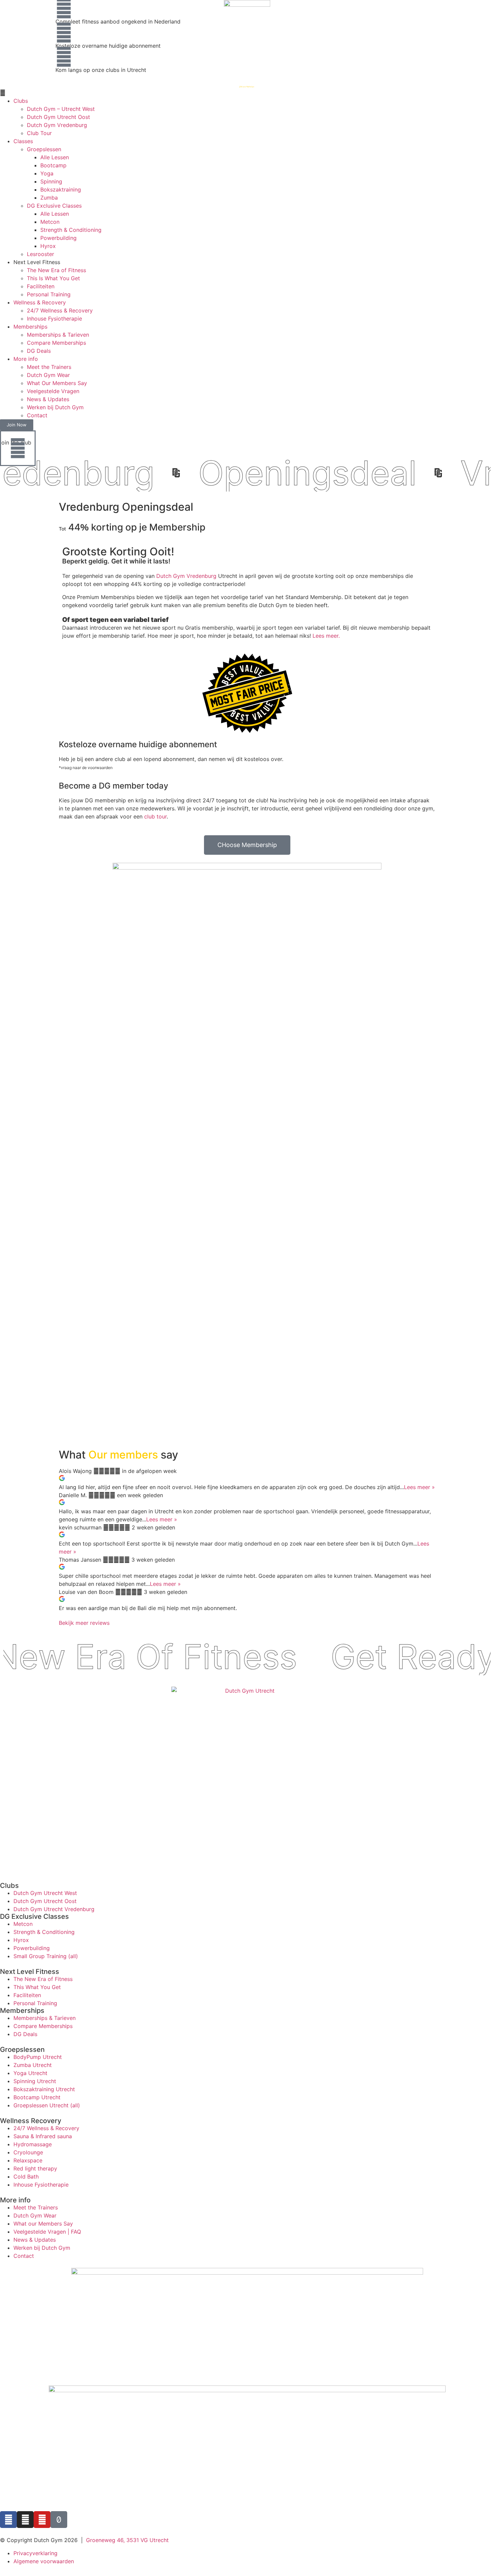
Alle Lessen (55, 157)
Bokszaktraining (61, 189)
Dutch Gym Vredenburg (57, 125)
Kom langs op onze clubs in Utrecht (101, 70)
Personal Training (49, 294)
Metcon (50, 222)
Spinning (51, 181)
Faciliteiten (41, 286)
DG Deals (39, 351)
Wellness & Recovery (40, 302)
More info (26, 359)
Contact (37, 415)
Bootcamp (53, 165)
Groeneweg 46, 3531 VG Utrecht (127, 2540)
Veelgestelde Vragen (53, 391)
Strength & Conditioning (71, 230)
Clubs (21, 101)
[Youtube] (42, 2520)
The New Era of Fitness (56, 270)
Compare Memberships (56, 343)
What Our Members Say (57, 383)
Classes (23, 141)
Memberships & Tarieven (58, 335)
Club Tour (39, 133)
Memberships (30, 327)
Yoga (47, 173)
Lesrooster (40, 254)
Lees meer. (326, 636)
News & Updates (48, 399)
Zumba (49, 198)
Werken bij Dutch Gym (55, 407)
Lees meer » (419, 1487)
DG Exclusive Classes (54, 206)
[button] (247, 93)
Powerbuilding (58, 238)
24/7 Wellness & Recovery (60, 310)
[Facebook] (8, 2520)
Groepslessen (44, 149)
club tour (155, 816)
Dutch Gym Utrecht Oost (58, 117)
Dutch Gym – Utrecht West (61, 109)
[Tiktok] (59, 2520)
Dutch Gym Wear (48, 375)
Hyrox (48, 246)
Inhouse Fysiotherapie (54, 319)
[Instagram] (25, 2520)
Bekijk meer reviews (84, 1623)
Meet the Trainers (49, 367)
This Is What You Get (53, 278)
